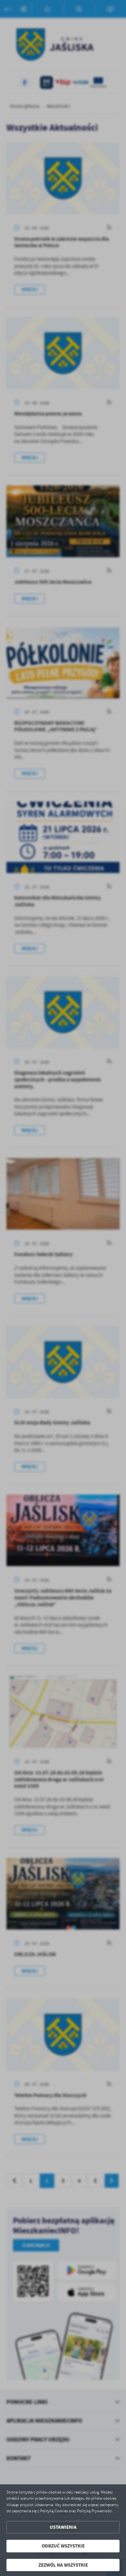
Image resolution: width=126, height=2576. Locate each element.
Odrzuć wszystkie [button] (63, 2546)
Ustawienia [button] (63, 2527)
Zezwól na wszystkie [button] (63, 2565)
